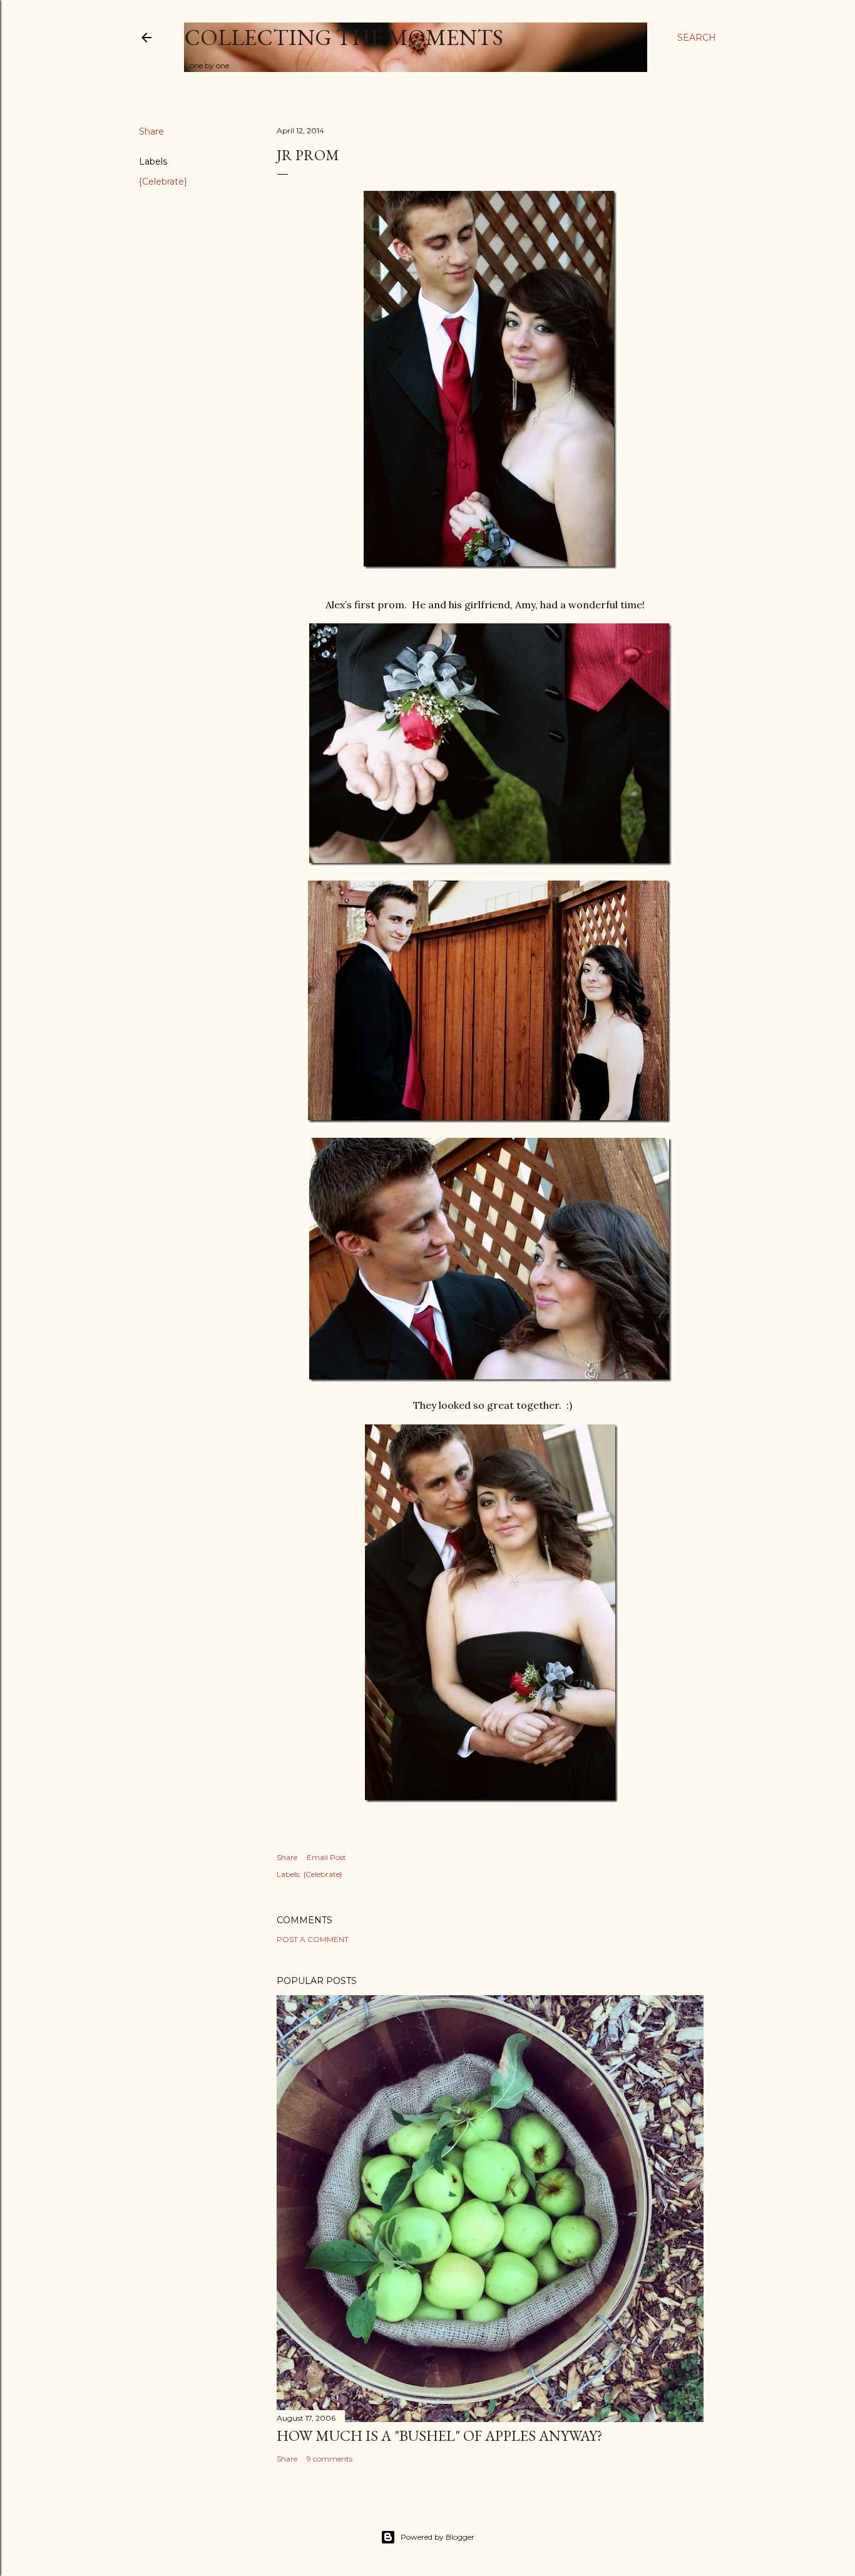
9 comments (330, 2459)
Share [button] (151, 131)
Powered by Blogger (438, 2537)
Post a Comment (313, 1939)
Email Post (326, 1857)
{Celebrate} (163, 181)
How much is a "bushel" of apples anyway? (440, 2435)
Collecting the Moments (344, 37)
